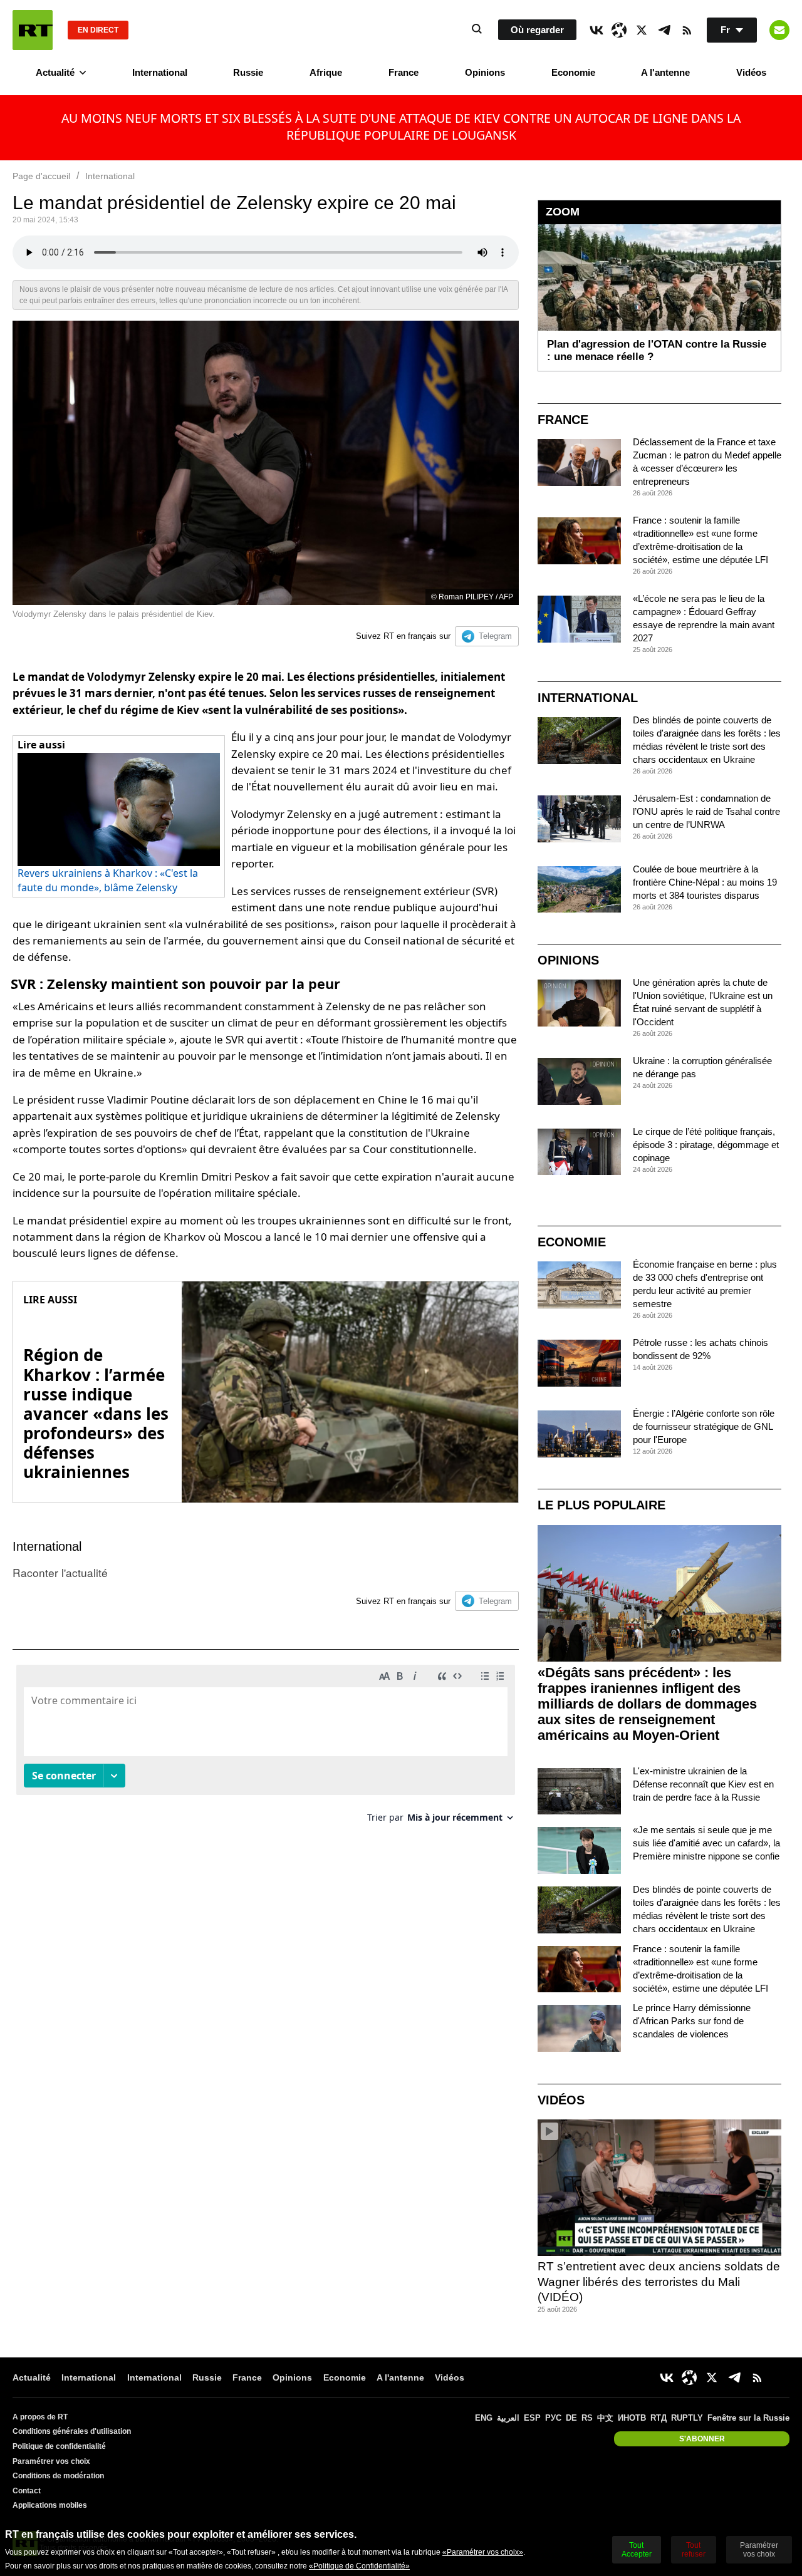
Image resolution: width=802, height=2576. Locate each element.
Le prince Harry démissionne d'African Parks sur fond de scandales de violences (692, 2021)
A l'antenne (665, 72)
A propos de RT (40, 2417)
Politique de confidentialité (59, 2446)
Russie (248, 72)
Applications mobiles (50, 2505)
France (404, 72)
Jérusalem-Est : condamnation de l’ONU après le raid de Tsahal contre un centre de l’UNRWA (706, 811)
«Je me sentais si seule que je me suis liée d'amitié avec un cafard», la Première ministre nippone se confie (706, 1843)
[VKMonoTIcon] (596, 30)
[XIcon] (642, 30)
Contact (27, 2491)
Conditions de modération (58, 2476)
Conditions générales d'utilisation (72, 2431)
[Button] (779, 30)
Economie (573, 72)
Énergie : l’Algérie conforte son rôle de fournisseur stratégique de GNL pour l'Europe (704, 1426)
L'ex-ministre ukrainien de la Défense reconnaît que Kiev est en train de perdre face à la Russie (703, 1784)
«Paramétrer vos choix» (483, 2552)
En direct (98, 30)
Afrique (326, 72)
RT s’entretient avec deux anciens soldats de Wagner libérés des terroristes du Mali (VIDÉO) (659, 2282)
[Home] (33, 30)
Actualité (55, 72)
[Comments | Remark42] (266, 1748)
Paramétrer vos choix (51, 2461)
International (160, 72)
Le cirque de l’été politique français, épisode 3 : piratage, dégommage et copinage (706, 1145)
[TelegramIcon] (664, 30)
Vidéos (751, 72)
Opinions (485, 72)
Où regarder (537, 30)
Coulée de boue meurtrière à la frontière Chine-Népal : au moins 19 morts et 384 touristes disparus (705, 882)
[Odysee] (619, 30)
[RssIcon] (687, 30)
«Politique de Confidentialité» (359, 2566)
